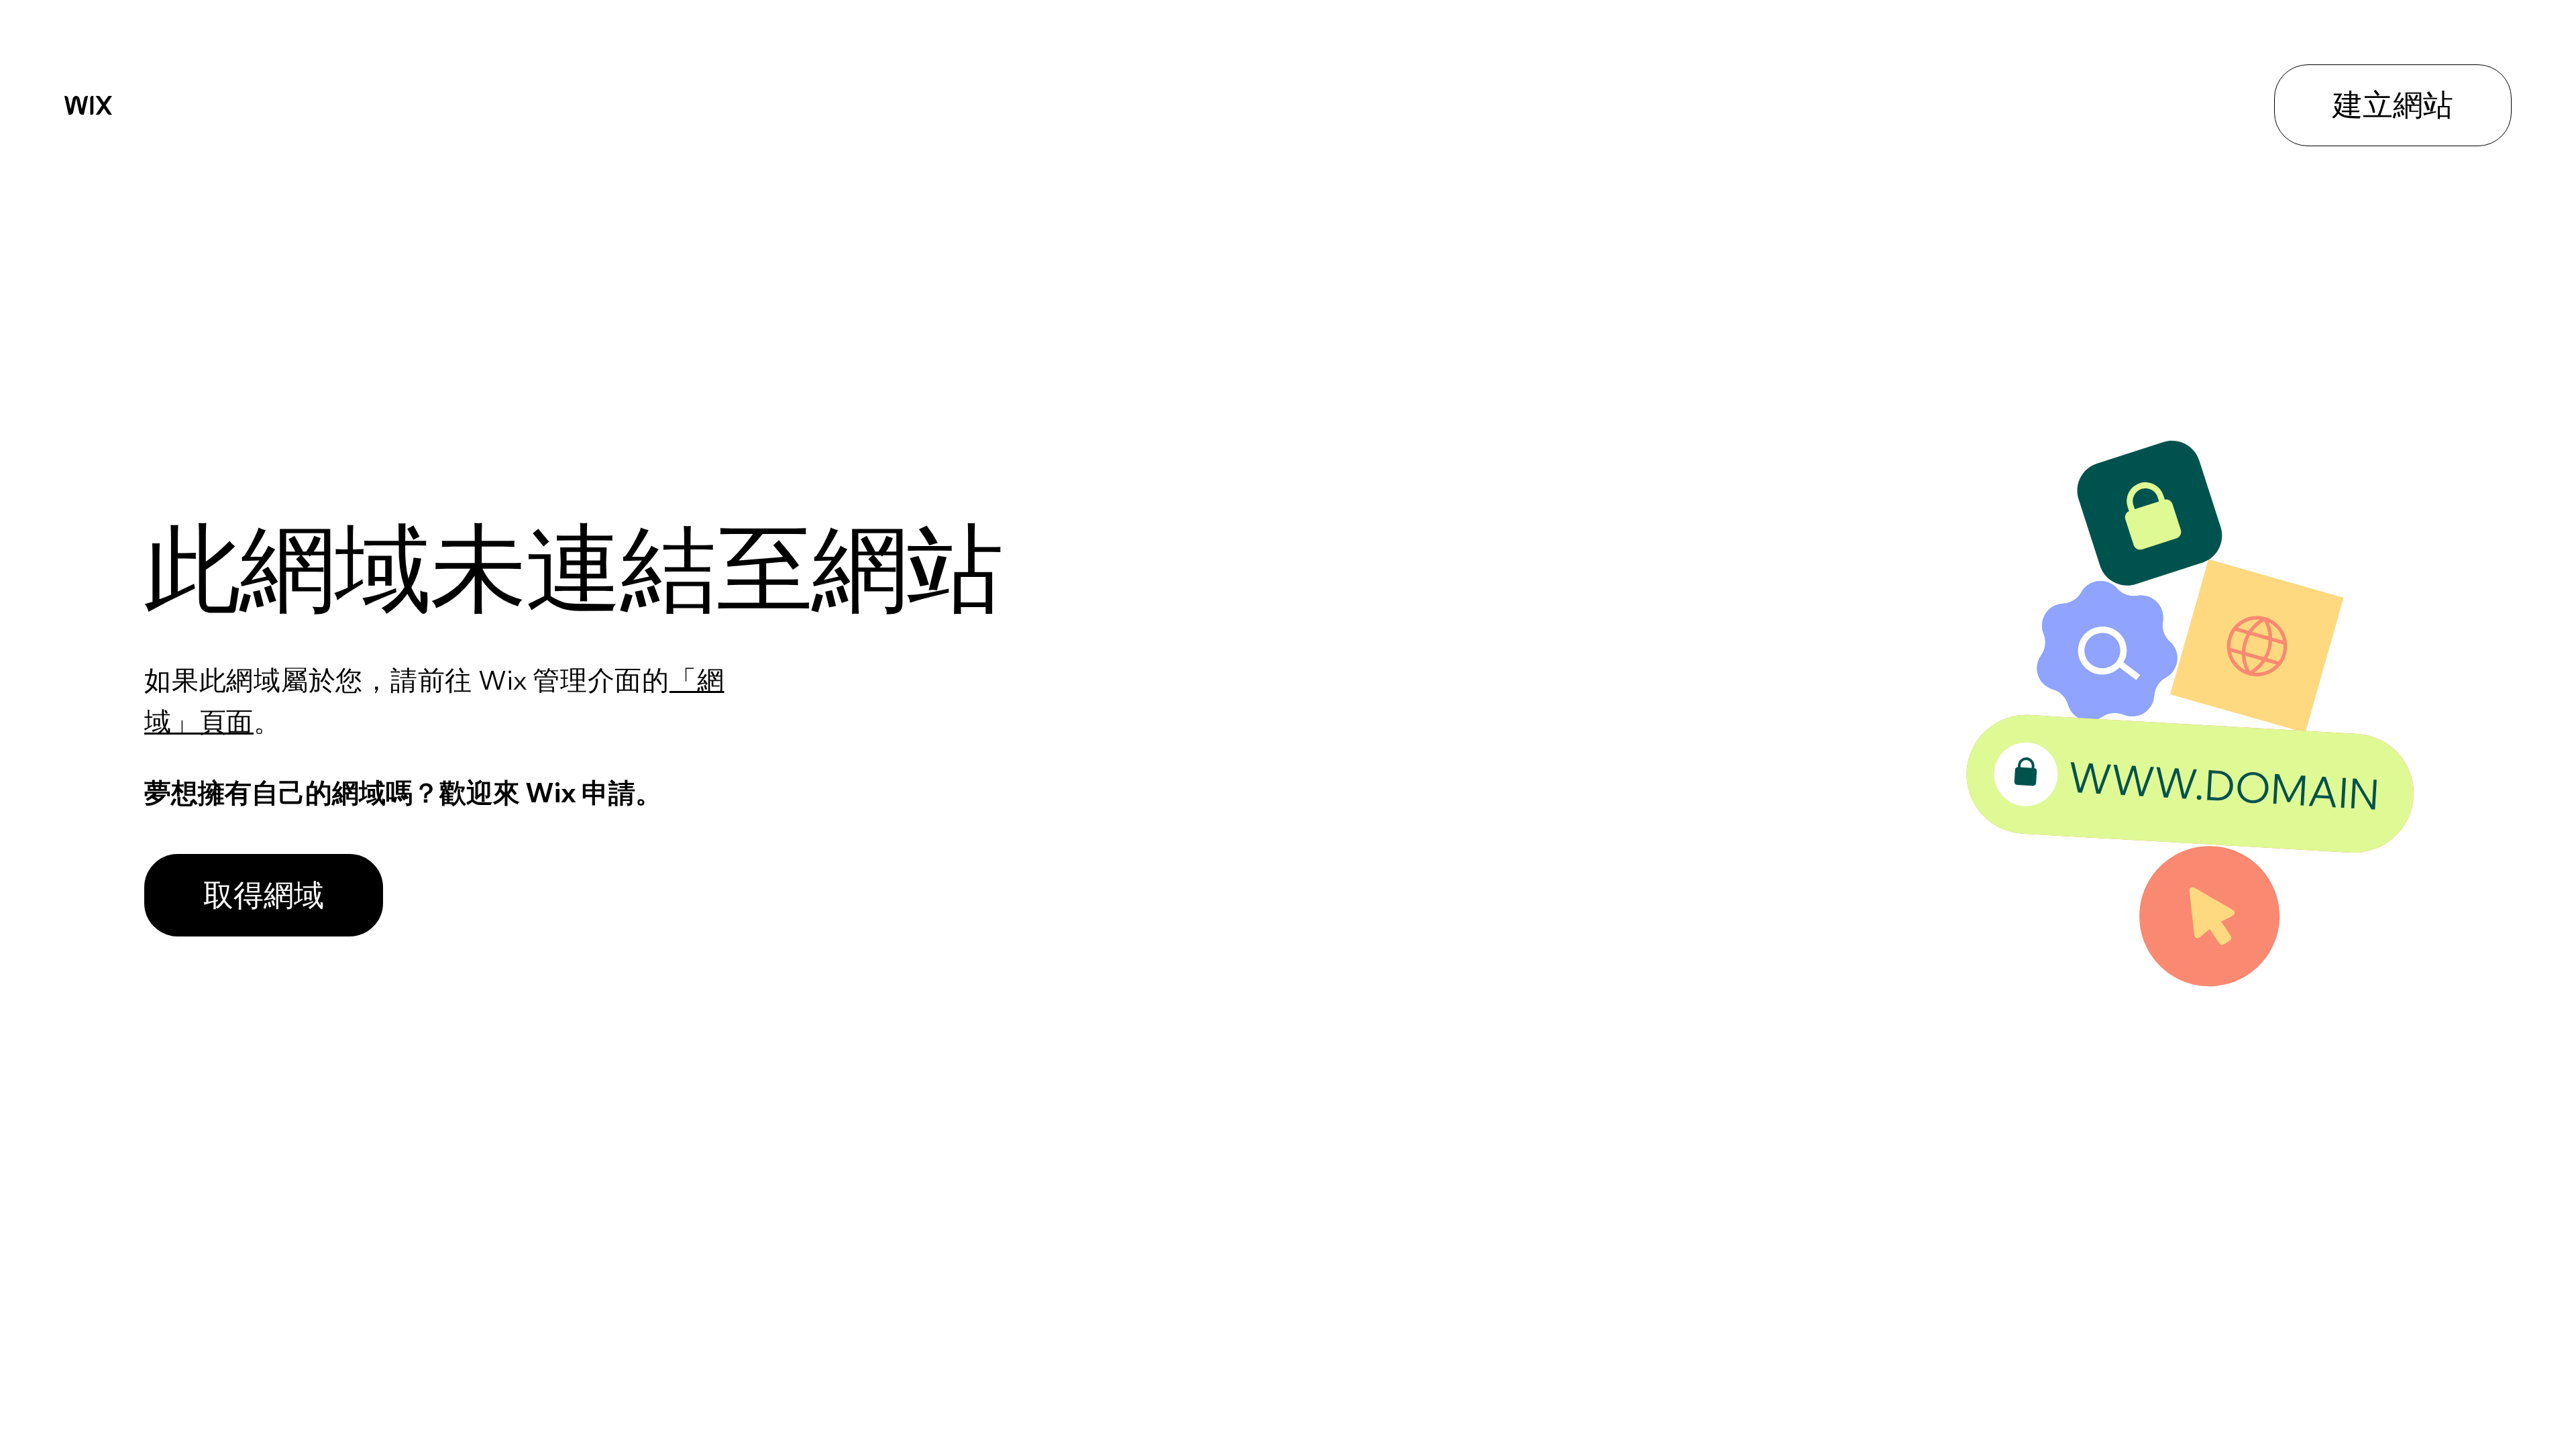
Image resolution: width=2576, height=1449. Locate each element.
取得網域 (264, 894)
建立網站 (2393, 104)
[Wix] (88, 105)
